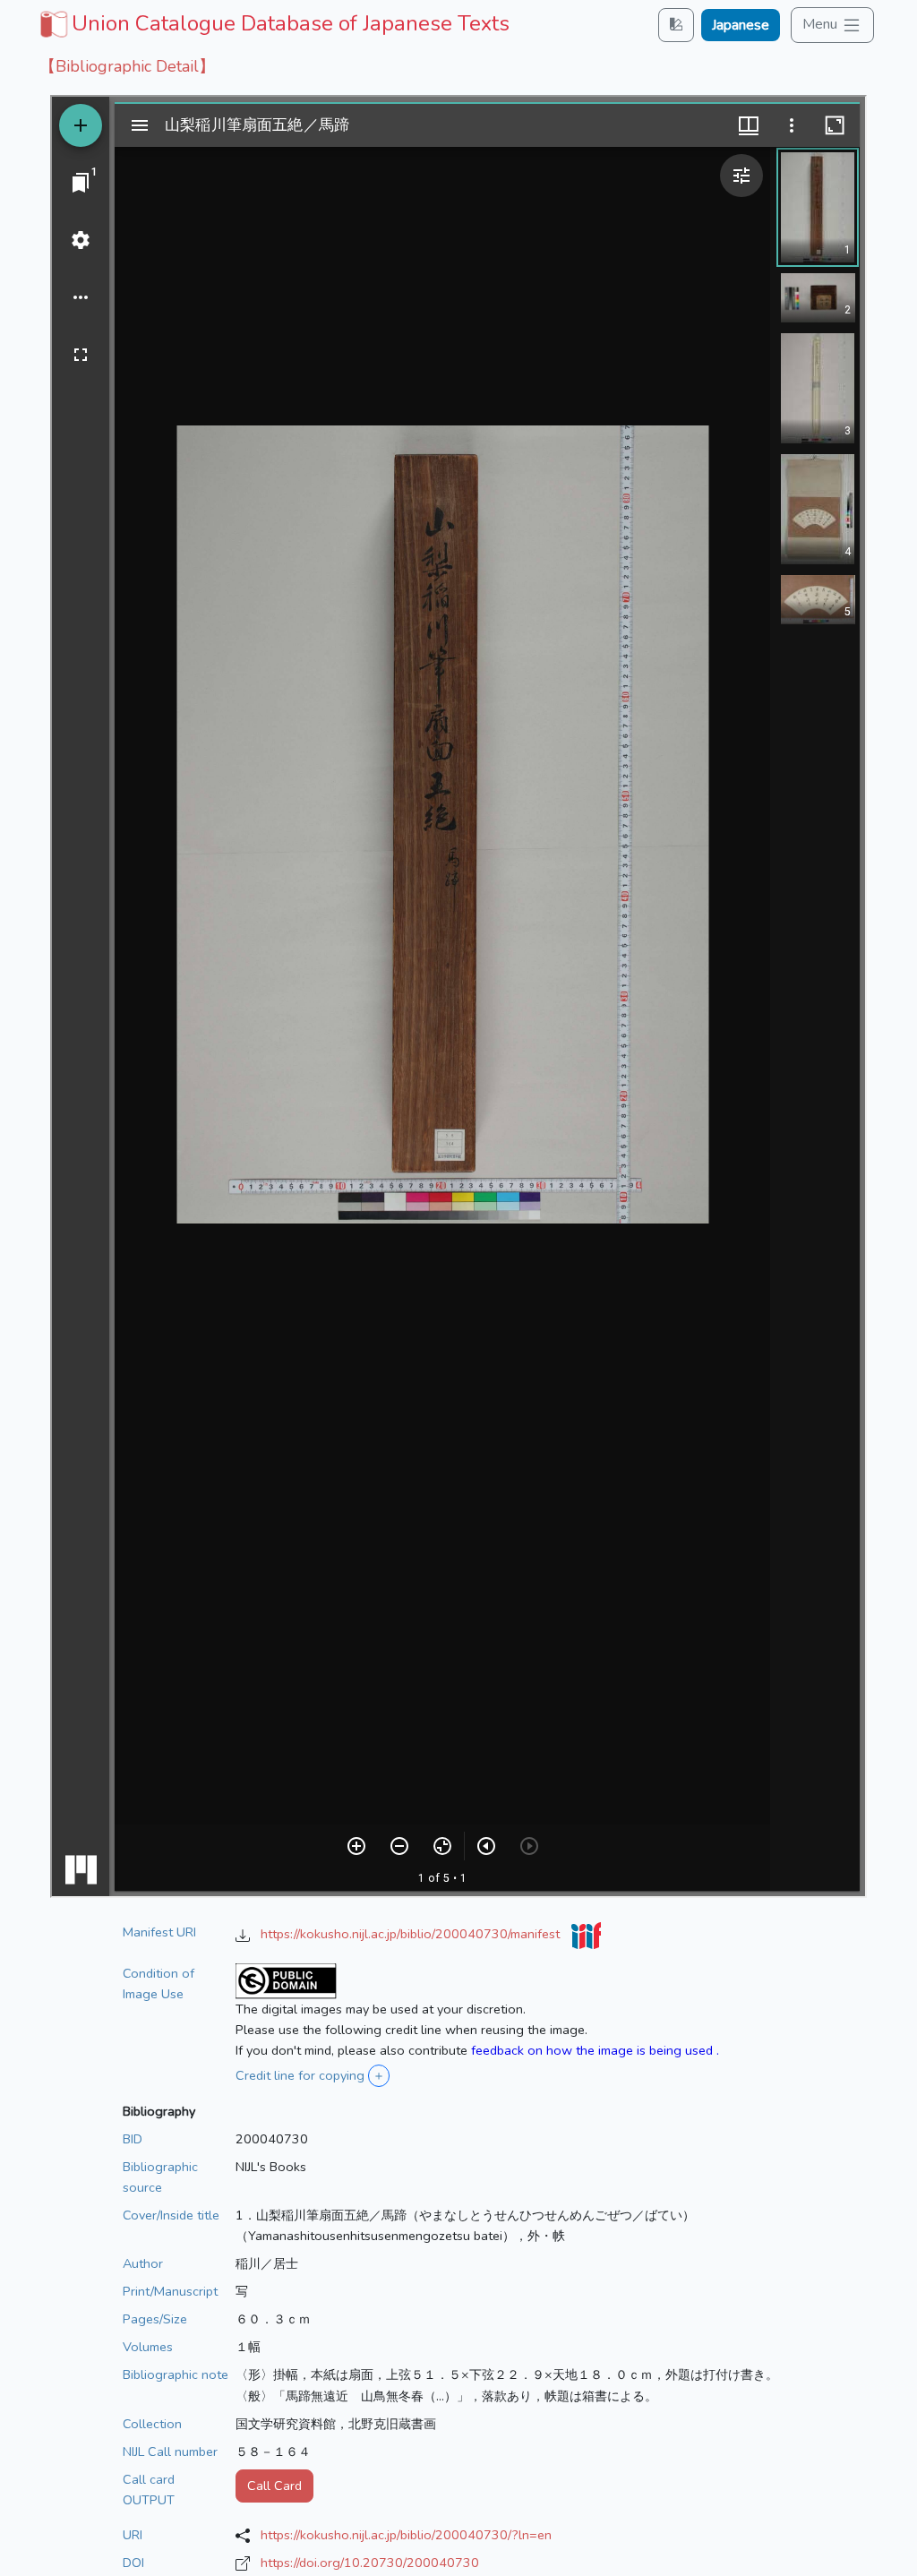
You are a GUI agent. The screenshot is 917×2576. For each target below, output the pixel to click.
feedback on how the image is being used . (595, 2050)
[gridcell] (273, 23)
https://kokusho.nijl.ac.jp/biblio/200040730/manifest (412, 1934)
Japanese (741, 25)
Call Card (274, 2486)
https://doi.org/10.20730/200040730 (370, 2563)
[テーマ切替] (676, 25)
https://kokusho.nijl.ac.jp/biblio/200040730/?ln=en (406, 2535)
